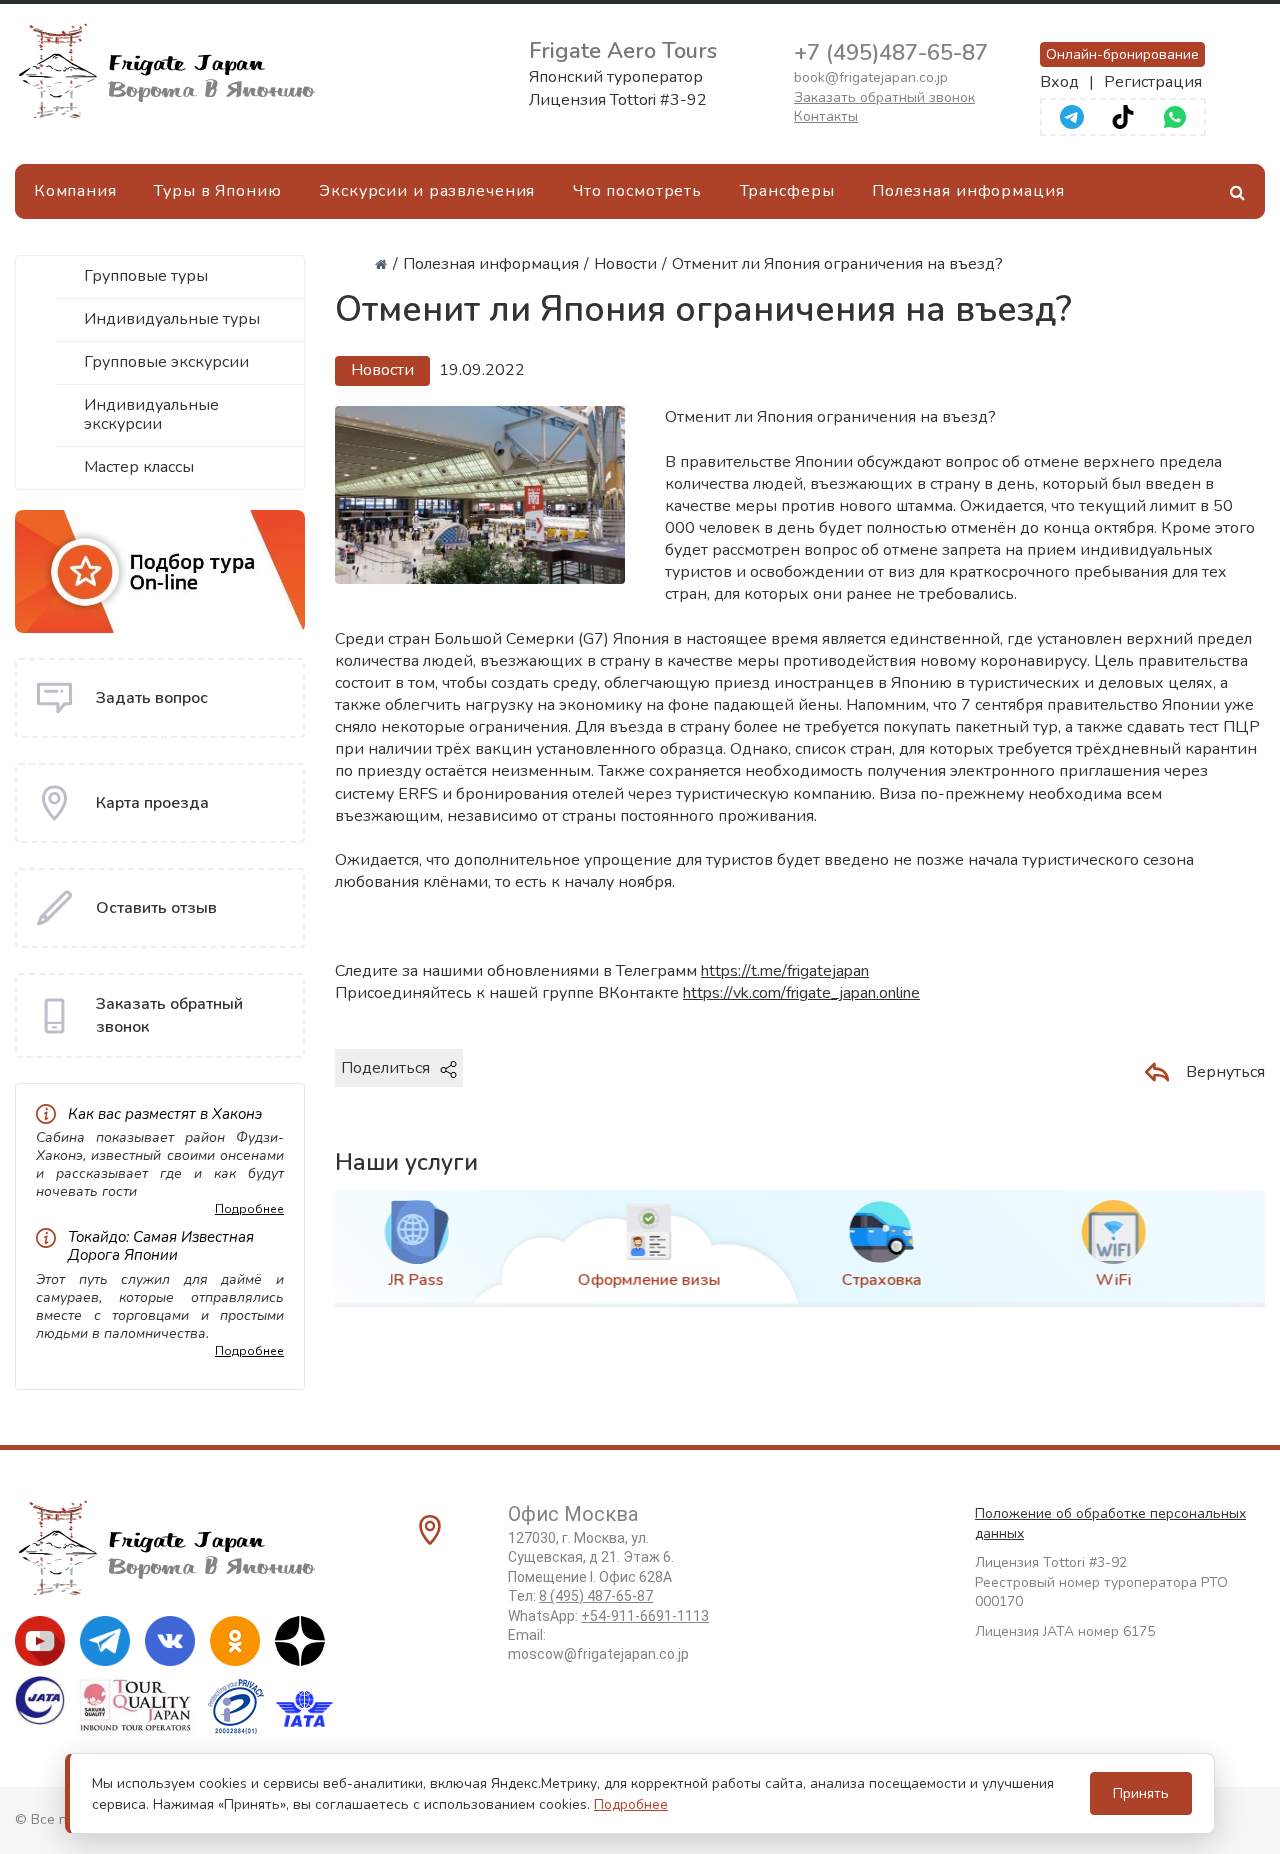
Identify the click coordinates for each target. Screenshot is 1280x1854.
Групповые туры (146, 276)
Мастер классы (139, 467)
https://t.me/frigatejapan (785, 971)
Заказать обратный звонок (884, 97)
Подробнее (249, 1209)
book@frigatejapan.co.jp (871, 77)
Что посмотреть (637, 191)
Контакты (826, 116)
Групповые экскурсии (166, 362)
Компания (75, 191)
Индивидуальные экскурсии (151, 414)
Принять (1141, 1793)
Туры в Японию (217, 191)
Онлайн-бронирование (1122, 54)
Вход (1059, 82)
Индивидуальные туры (172, 319)
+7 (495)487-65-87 (891, 53)
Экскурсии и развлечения (427, 191)
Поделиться (385, 1068)
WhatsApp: (608, 1616)
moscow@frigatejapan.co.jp (598, 1654)
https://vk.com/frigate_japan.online (801, 993)
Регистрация (1153, 82)
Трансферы (787, 191)
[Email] (551, 1102)
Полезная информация (968, 191)
